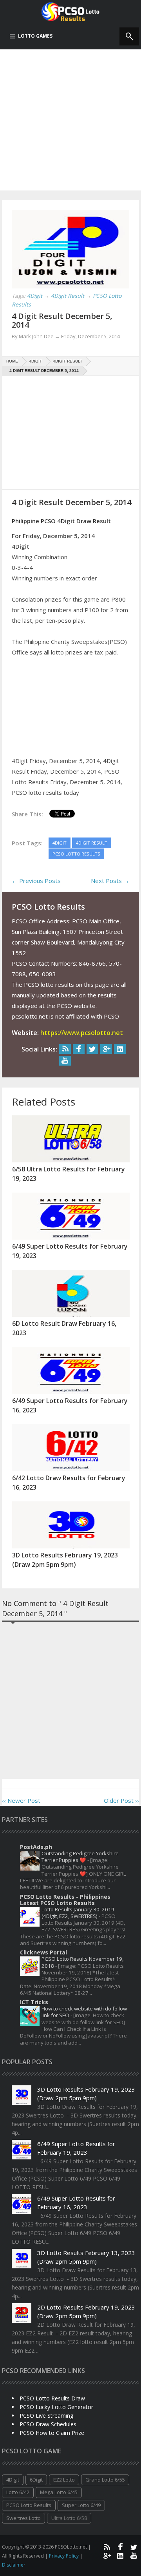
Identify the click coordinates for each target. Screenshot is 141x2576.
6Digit (36, 2480)
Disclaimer (14, 2565)
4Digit (13, 2480)
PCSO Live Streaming (46, 2416)
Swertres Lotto (23, 2518)
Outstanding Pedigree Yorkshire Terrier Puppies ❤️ (80, 1857)
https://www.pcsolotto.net (82, 1033)
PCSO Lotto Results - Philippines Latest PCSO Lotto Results (65, 1900)
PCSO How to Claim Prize (52, 2433)
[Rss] (65, 1049)
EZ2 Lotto (64, 2480)
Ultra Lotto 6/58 (69, 2518)
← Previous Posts (36, 881)
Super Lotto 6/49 (81, 2505)
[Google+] (106, 1049)
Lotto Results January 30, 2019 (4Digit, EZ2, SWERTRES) (78, 1913)
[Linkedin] (120, 1049)
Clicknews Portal (43, 1952)
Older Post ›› (121, 1800)
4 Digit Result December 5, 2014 (62, 320)
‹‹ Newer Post (21, 1800)
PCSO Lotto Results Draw (52, 2398)
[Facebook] (79, 1049)
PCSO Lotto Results (29, 2505)
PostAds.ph (36, 1847)
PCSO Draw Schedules (48, 2424)
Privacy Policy (64, 2556)
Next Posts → (110, 881)
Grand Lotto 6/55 (105, 2480)
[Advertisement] (70, 120)
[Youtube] (65, 1061)
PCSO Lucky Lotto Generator (56, 2407)
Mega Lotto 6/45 (59, 2492)
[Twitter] (92, 1049)
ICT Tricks (34, 2002)
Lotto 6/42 (18, 2492)
